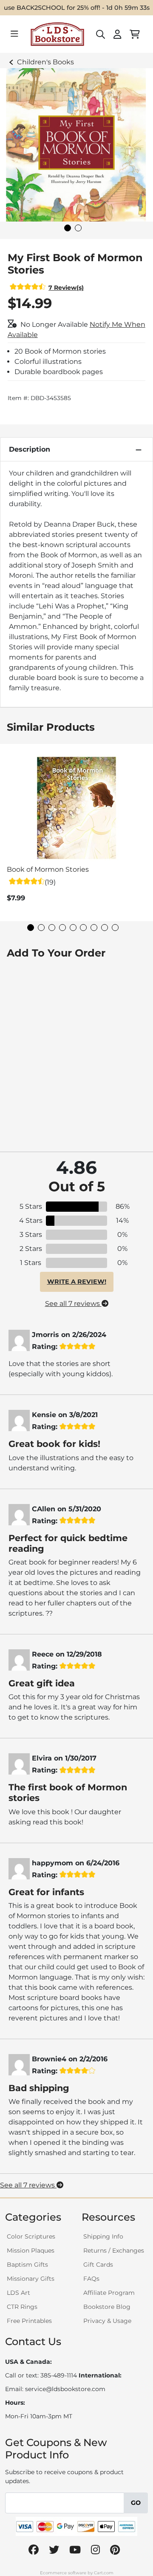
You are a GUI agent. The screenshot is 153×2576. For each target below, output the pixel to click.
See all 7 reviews (73, 1304)
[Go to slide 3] (52, 928)
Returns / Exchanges (114, 2250)
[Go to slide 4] (62, 928)
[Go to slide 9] (115, 928)
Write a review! (77, 1282)
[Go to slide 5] (73, 928)
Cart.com (104, 2573)
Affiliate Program (109, 2293)
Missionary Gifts (31, 2279)
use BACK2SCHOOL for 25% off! (52, 8)
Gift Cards (98, 2265)
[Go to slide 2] (78, 228)
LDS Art (18, 2293)
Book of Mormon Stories (48, 869)
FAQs (91, 2279)
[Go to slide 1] (68, 228)
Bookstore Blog (107, 2307)
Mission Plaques (31, 2250)
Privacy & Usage (107, 2321)
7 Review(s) (66, 288)
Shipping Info (103, 2236)
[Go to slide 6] (83, 928)
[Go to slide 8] (105, 928)
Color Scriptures (31, 2236)
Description (30, 449)
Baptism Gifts (27, 2265)
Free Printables (29, 2321)
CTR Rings (22, 2307)
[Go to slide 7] (94, 928)
